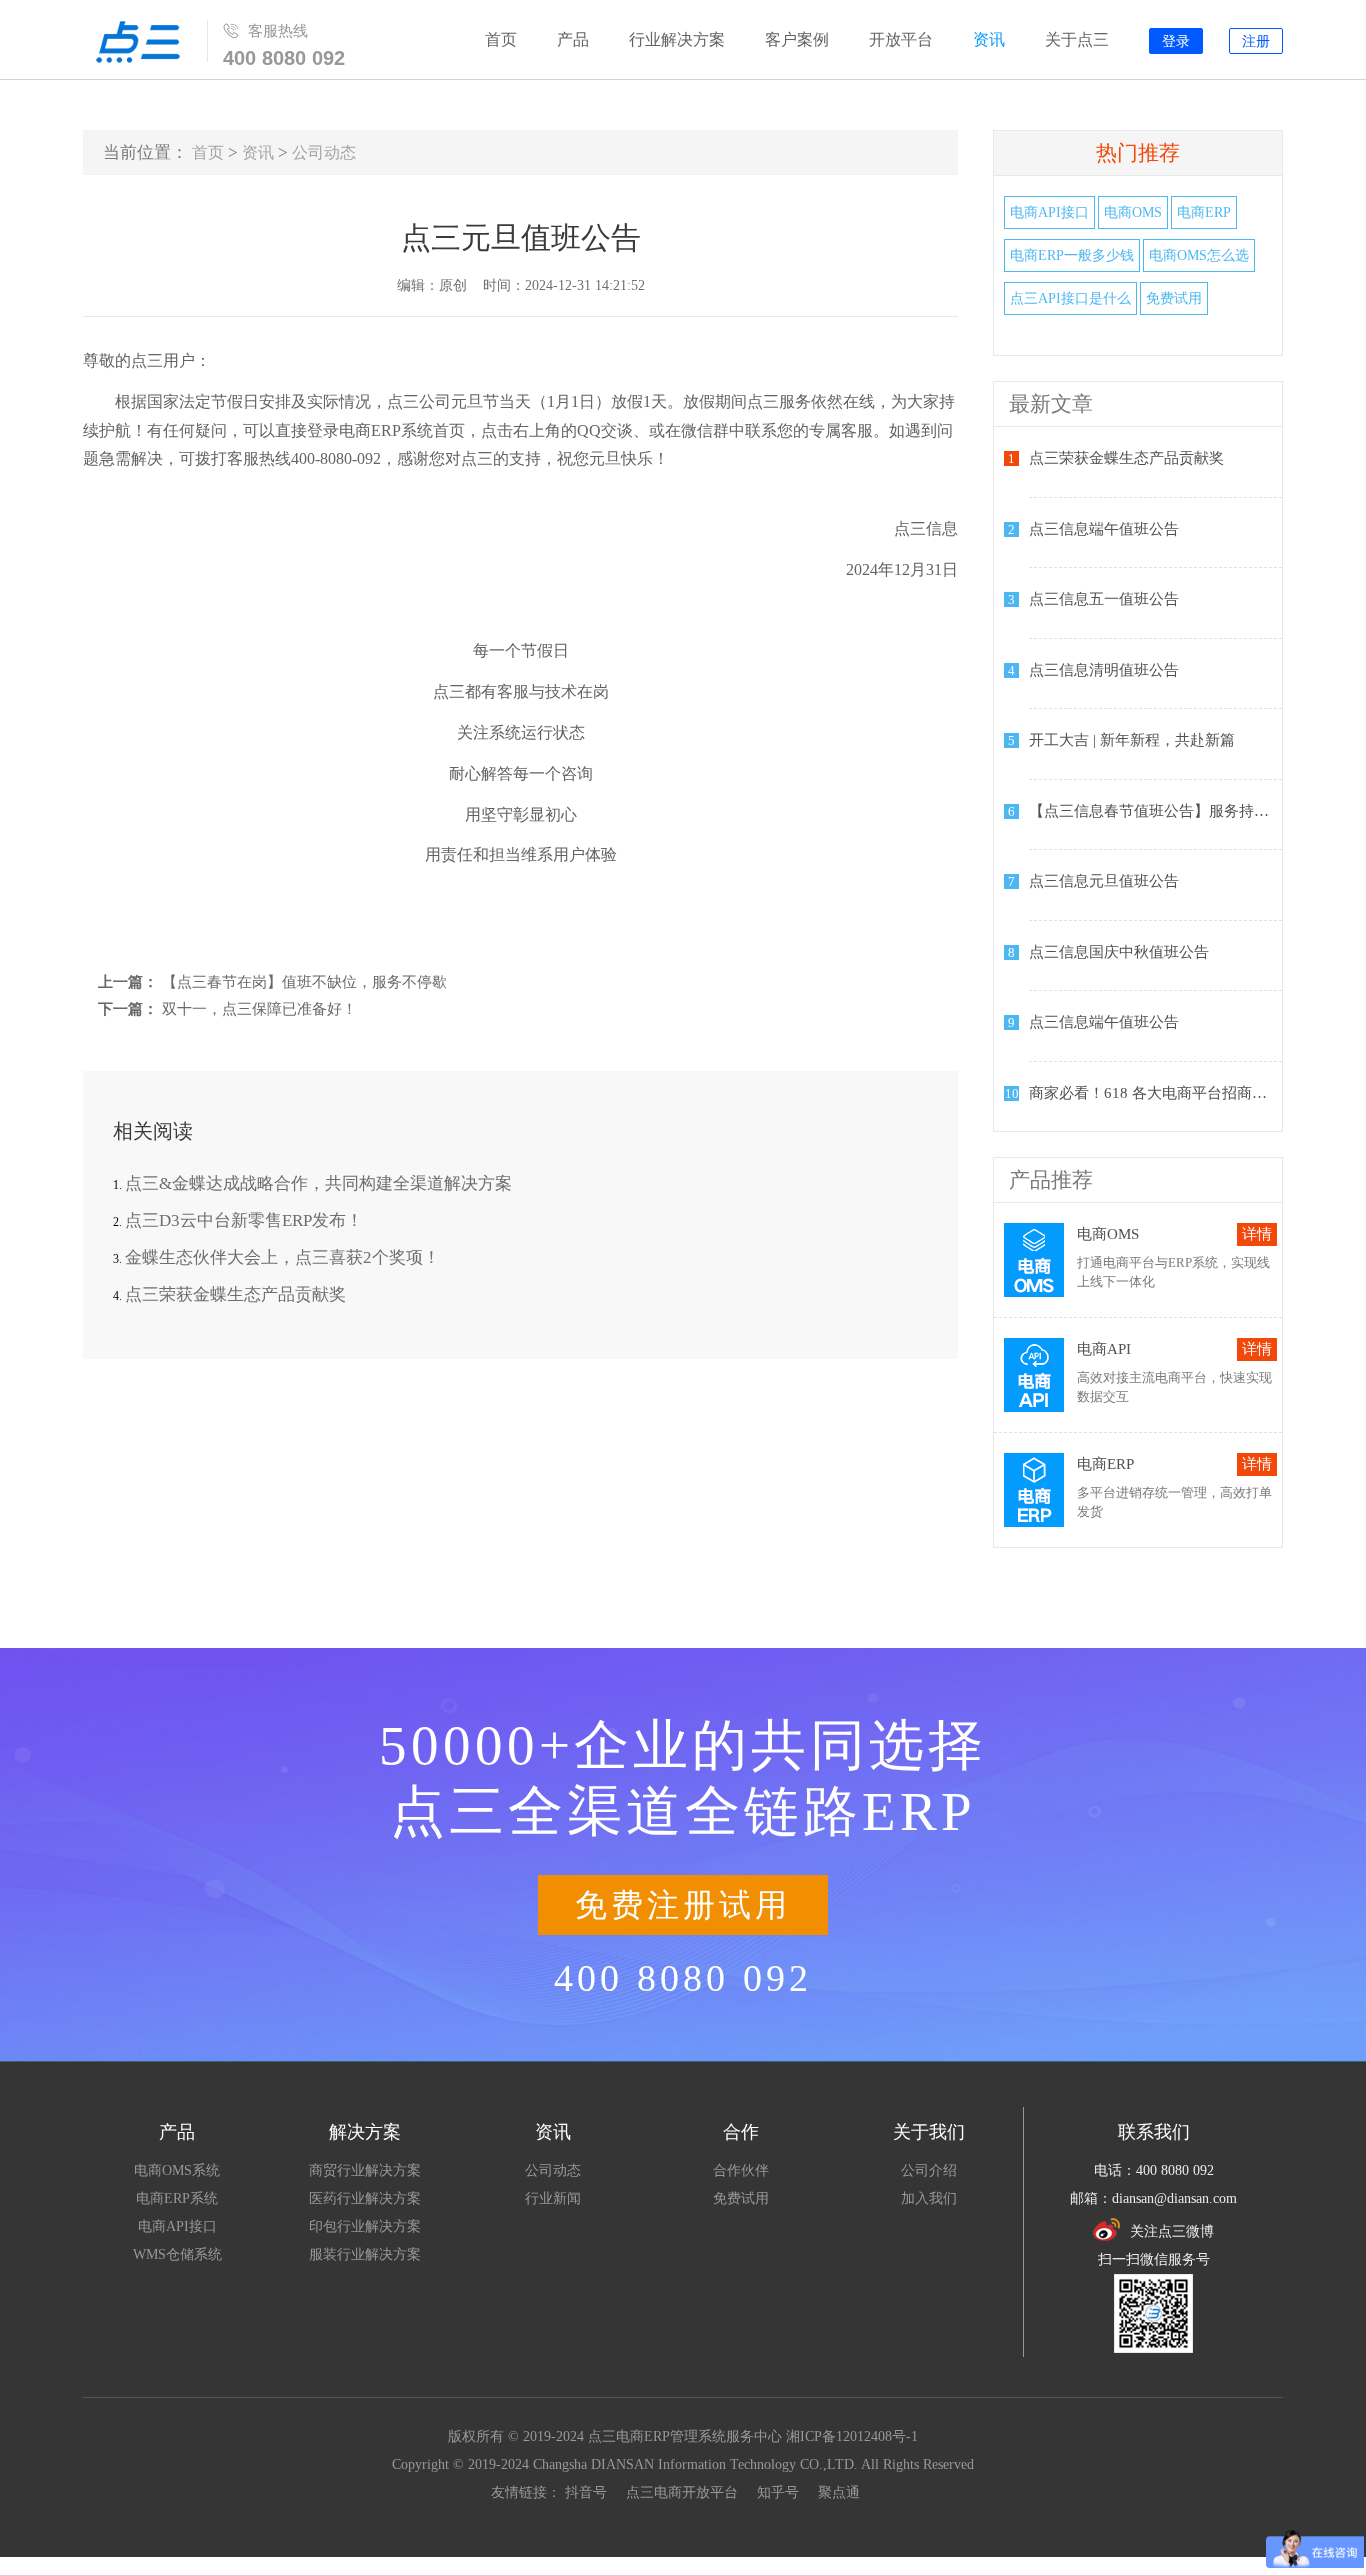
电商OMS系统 (177, 2170)
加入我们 (929, 2198)
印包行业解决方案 (365, 2226)
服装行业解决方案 (365, 2254)
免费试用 (1174, 298)
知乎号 (778, 2492)
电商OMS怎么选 (1199, 255)
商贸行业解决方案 (365, 2170)
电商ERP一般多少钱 (1072, 255)
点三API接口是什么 (1070, 298)
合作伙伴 (741, 2170)
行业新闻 (553, 2198)
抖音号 (586, 2492)
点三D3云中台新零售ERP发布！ (244, 1220)
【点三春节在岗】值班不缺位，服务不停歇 (304, 982)
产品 (573, 39)
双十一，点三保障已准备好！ (259, 1009)
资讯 (989, 39)
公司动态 (324, 152)
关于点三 (1077, 39)
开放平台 (901, 39)
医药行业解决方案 (365, 2198)
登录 (1176, 41)
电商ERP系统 (177, 2198)
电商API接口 (1049, 212)
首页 (501, 39)
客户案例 (797, 39)
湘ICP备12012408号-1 (852, 2436)
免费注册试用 (683, 1905)
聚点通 (839, 2492)
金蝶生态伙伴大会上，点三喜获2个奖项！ (282, 1257)
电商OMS (1133, 212)
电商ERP (1204, 212)
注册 (1256, 41)
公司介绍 (929, 2170)
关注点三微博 (1172, 2231)
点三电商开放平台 (682, 2492)
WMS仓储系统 (177, 2254)
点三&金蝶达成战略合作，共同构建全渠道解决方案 (318, 1183)
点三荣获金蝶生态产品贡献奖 (235, 1294)
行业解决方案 (677, 39)
